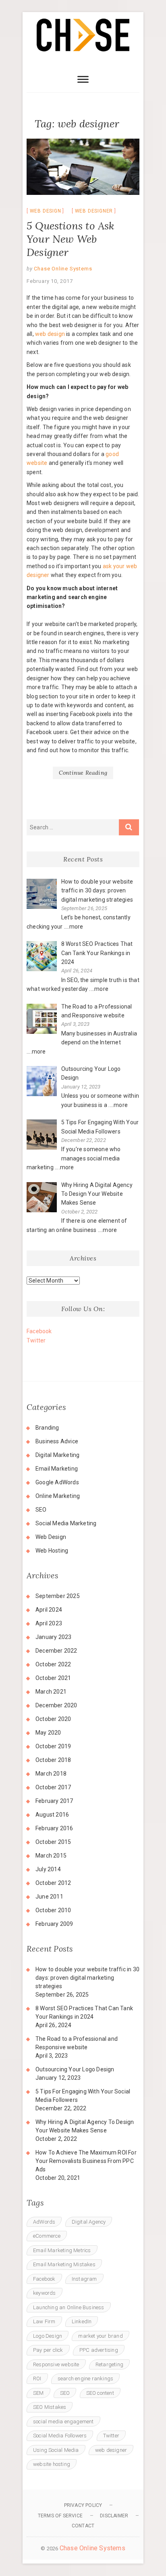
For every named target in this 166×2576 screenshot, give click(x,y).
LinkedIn (82, 2321)
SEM (38, 2393)
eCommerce (47, 2236)
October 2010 (53, 1910)
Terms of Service (60, 2516)
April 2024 (49, 1610)
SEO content (100, 2393)
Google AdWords (57, 1482)
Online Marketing (58, 1496)
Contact (83, 2526)
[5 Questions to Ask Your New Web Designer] (83, 167)
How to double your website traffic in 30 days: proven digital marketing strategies (87, 1978)
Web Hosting (52, 1551)
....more (74, 927)
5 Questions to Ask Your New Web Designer (71, 239)
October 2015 (53, 1842)
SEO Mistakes (50, 2407)
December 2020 (56, 1705)
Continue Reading (83, 773)
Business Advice (57, 1441)
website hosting (52, 2464)
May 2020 (48, 1733)
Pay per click (48, 2350)
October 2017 (53, 1787)
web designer (94, 211)
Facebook (39, 1331)
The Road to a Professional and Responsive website (77, 2043)
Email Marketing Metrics (62, 2250)
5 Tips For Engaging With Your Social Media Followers (83, 2096)
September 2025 (58, 1596)
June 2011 (49, 1897)
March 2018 (51, 1774)
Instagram (84, 2279)
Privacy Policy (83, 2505)
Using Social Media (56, 2450)
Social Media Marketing (66, 1523)
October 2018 (53, 1760)
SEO (41, 1510)
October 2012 (53, 1883)
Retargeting (109, 2364)
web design (50, 334)
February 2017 (54, 1801)
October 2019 (53, 1746)
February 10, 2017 (50, 281)
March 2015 (51, 1856)
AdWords (44, 2222)
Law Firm (44, 2321)
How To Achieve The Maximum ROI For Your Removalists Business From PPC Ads (86, 2161)
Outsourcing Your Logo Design (75, 2069)
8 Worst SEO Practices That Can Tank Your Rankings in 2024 (84, 2012)
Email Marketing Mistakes (64, 2264)
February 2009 (54, 1924)
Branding (47, 1428)
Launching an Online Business (69, 2307)
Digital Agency (89, 2222)
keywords (45, 2293)
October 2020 (53, 1719)
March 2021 (51, 1692)
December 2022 (56, 1651)
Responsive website (56, 2364)
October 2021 (53, 1678)
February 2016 (54, 1828)
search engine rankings (85, 2379)
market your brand (100, 2336)
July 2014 (48, 1869)
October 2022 (53, 1664)
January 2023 (53, 1637)
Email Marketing (57, 1469)
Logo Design (48, 2336)
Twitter (36, 1340)
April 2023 (49, 1623)
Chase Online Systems (62, 269)
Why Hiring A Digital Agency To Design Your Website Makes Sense (85, 2126)
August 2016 (52, 1815)
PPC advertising (99, 2350)
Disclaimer (114, 2516)
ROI (37, 2379)
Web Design (46, 211)
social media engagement (63, 2422)
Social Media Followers (60, 2436)
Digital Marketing (57, 1455)
